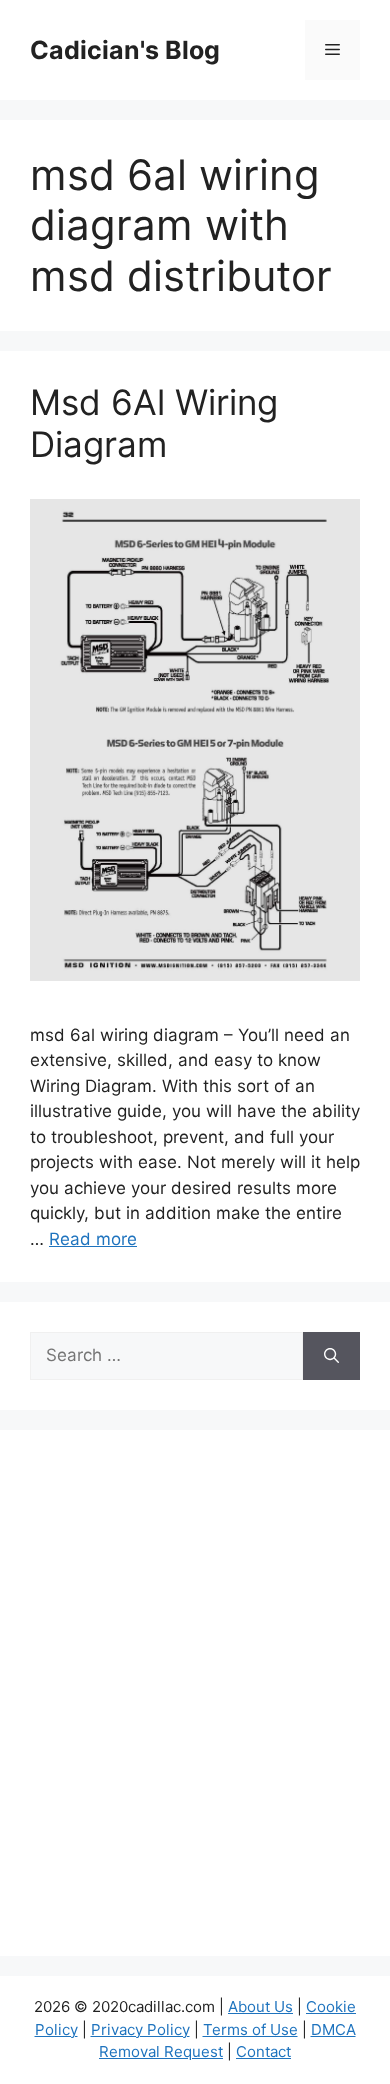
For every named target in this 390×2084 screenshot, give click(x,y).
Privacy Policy (140, 2029)
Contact (263, 2051)
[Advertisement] (195, 1706)
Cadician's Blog (125, 50)
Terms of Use (250, 2029)
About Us (260, 2006)
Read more (93, 1239)
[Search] (331, 1356)
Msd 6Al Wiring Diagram (154, 423)
